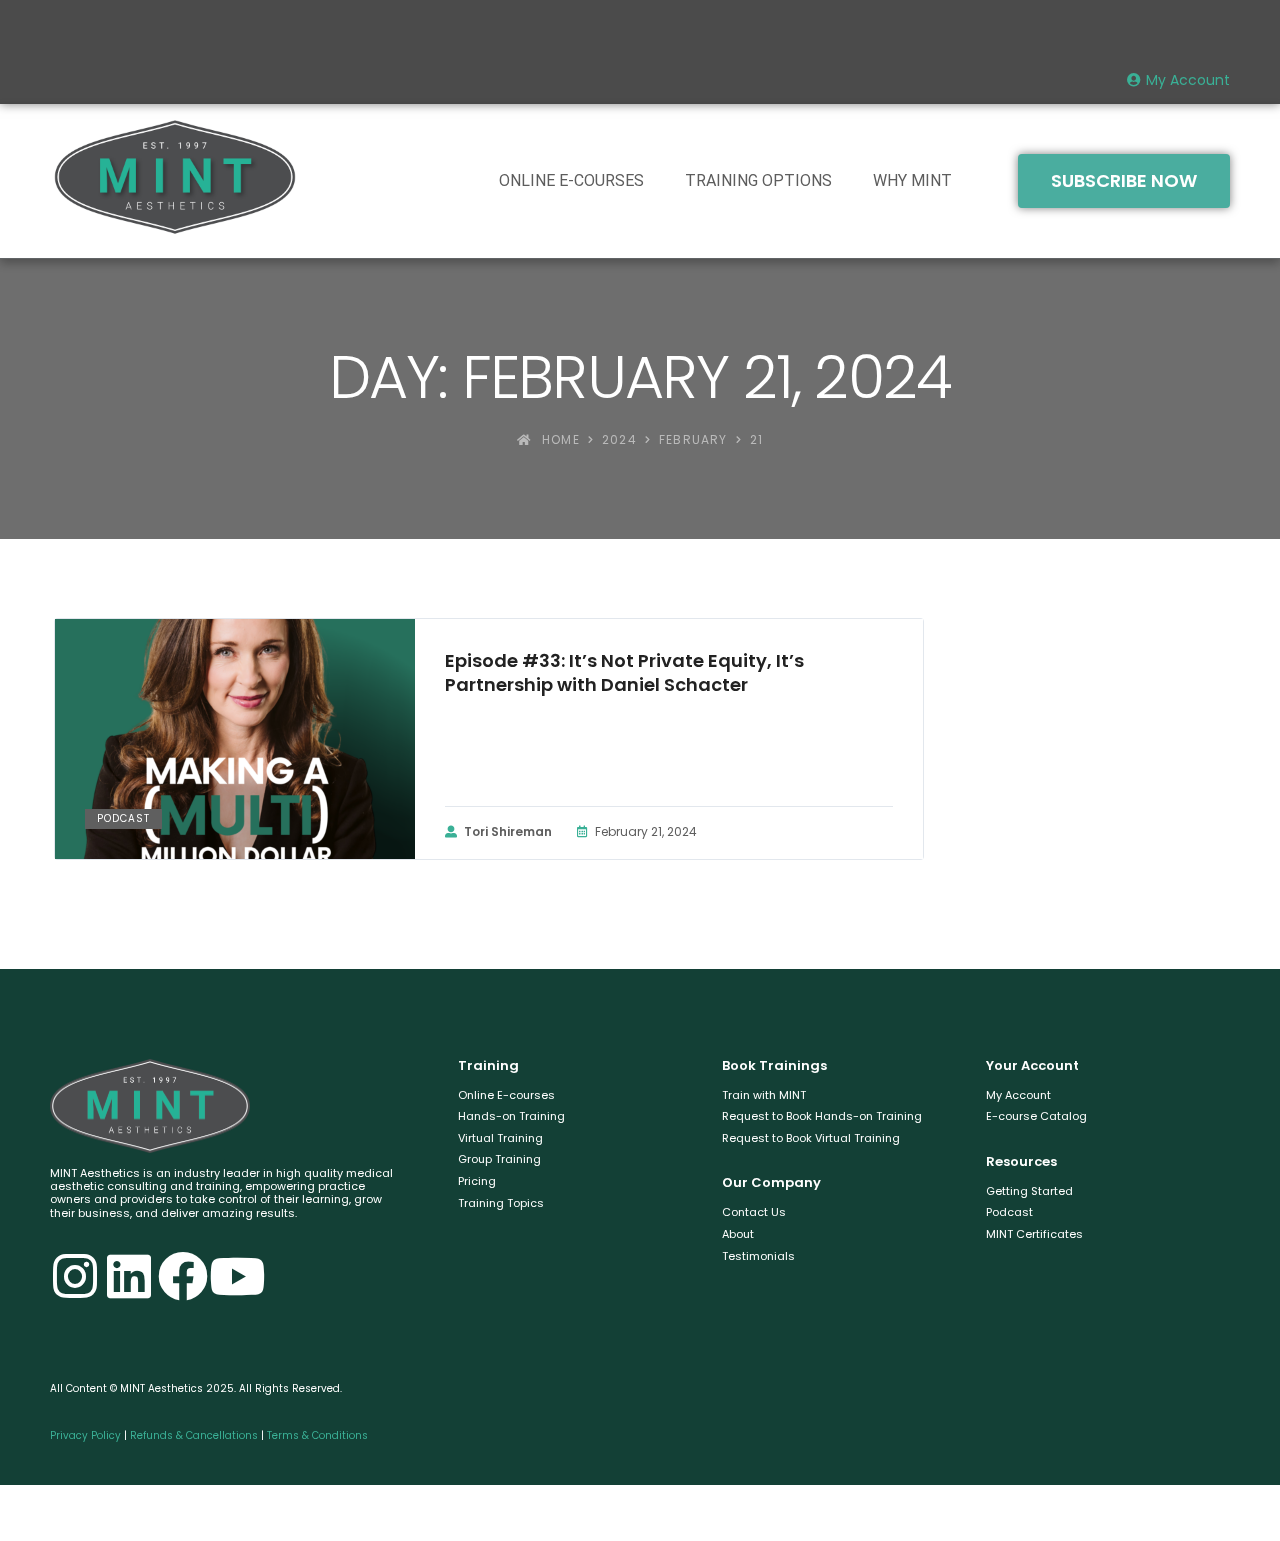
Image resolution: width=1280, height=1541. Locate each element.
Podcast (123, 818)
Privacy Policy (85, 1435)
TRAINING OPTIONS (758, 180)
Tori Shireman (508, 831)
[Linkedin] (129, 1276)
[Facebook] (183, 1276)
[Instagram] (75, 1276)
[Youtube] (237, 1276)
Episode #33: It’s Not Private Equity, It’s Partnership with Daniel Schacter (624, 673)
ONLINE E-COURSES (571, 180)
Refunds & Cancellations (194, 1435)
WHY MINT (912, 180)
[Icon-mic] (291, 1276)
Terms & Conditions (317, 1435)
